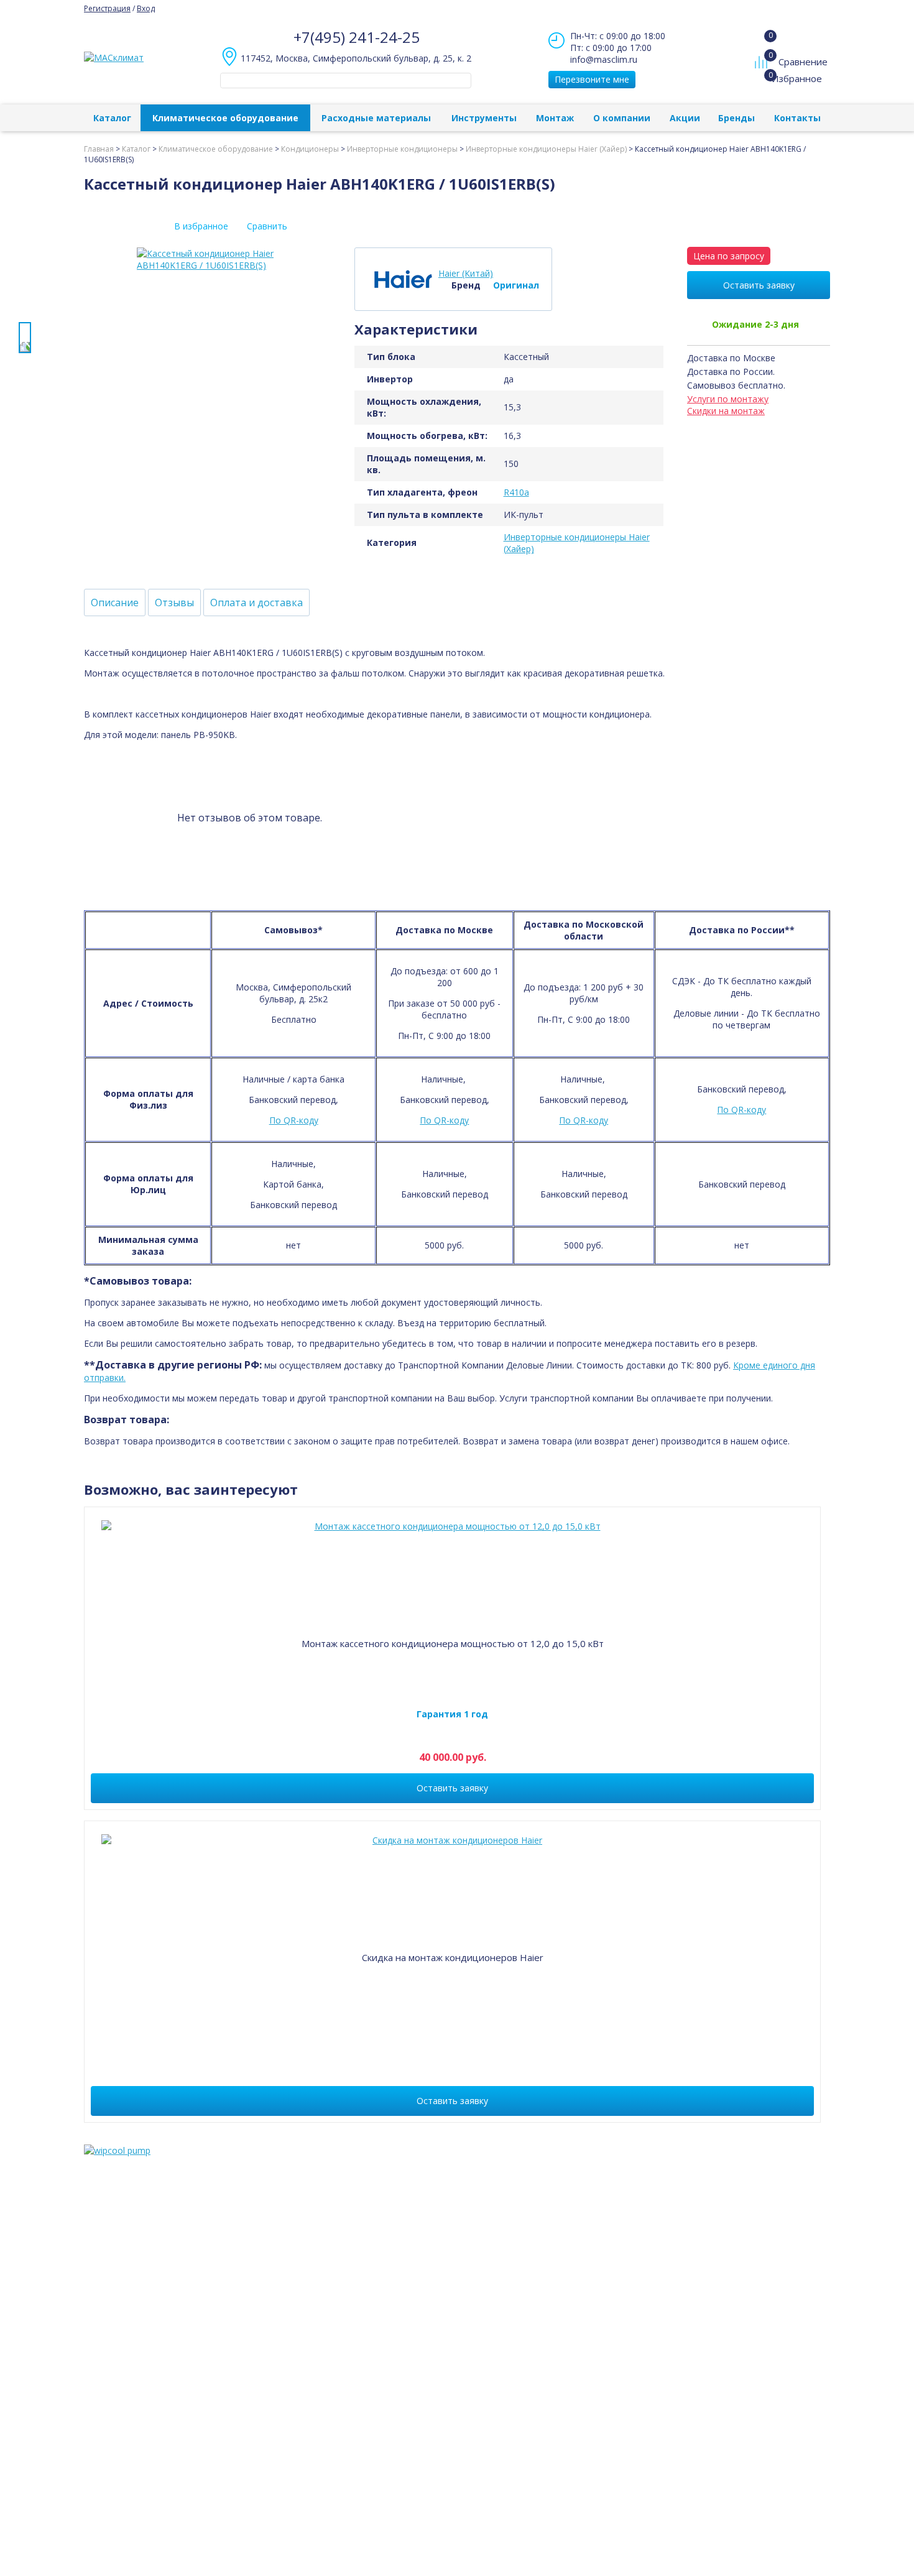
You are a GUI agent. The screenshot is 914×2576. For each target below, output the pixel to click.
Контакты (797, 118)
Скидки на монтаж (726, 411)
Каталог (112, 118)
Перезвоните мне (592, 79)
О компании (622, 118)
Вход (146, 8)
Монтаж (555, 118)
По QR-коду (294, 1120)
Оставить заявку (759, 285)
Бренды (736, 118)
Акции (685, 118)
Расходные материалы (376, 118)
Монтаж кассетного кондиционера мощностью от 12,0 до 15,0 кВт (453, 1643)
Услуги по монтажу (728, 399)
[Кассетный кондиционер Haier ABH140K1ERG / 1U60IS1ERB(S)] (25, 338)
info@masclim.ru (604, 59)
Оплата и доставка (256, 602)
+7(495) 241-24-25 (357, 37)
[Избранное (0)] (763, 85)
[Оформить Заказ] (764, 37)
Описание (115, 602)
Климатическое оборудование (225, 118)
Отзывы (174, 602)
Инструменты (484, 118)
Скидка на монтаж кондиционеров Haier (453, 1957)
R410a (516, 492)
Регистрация (107, 8)
